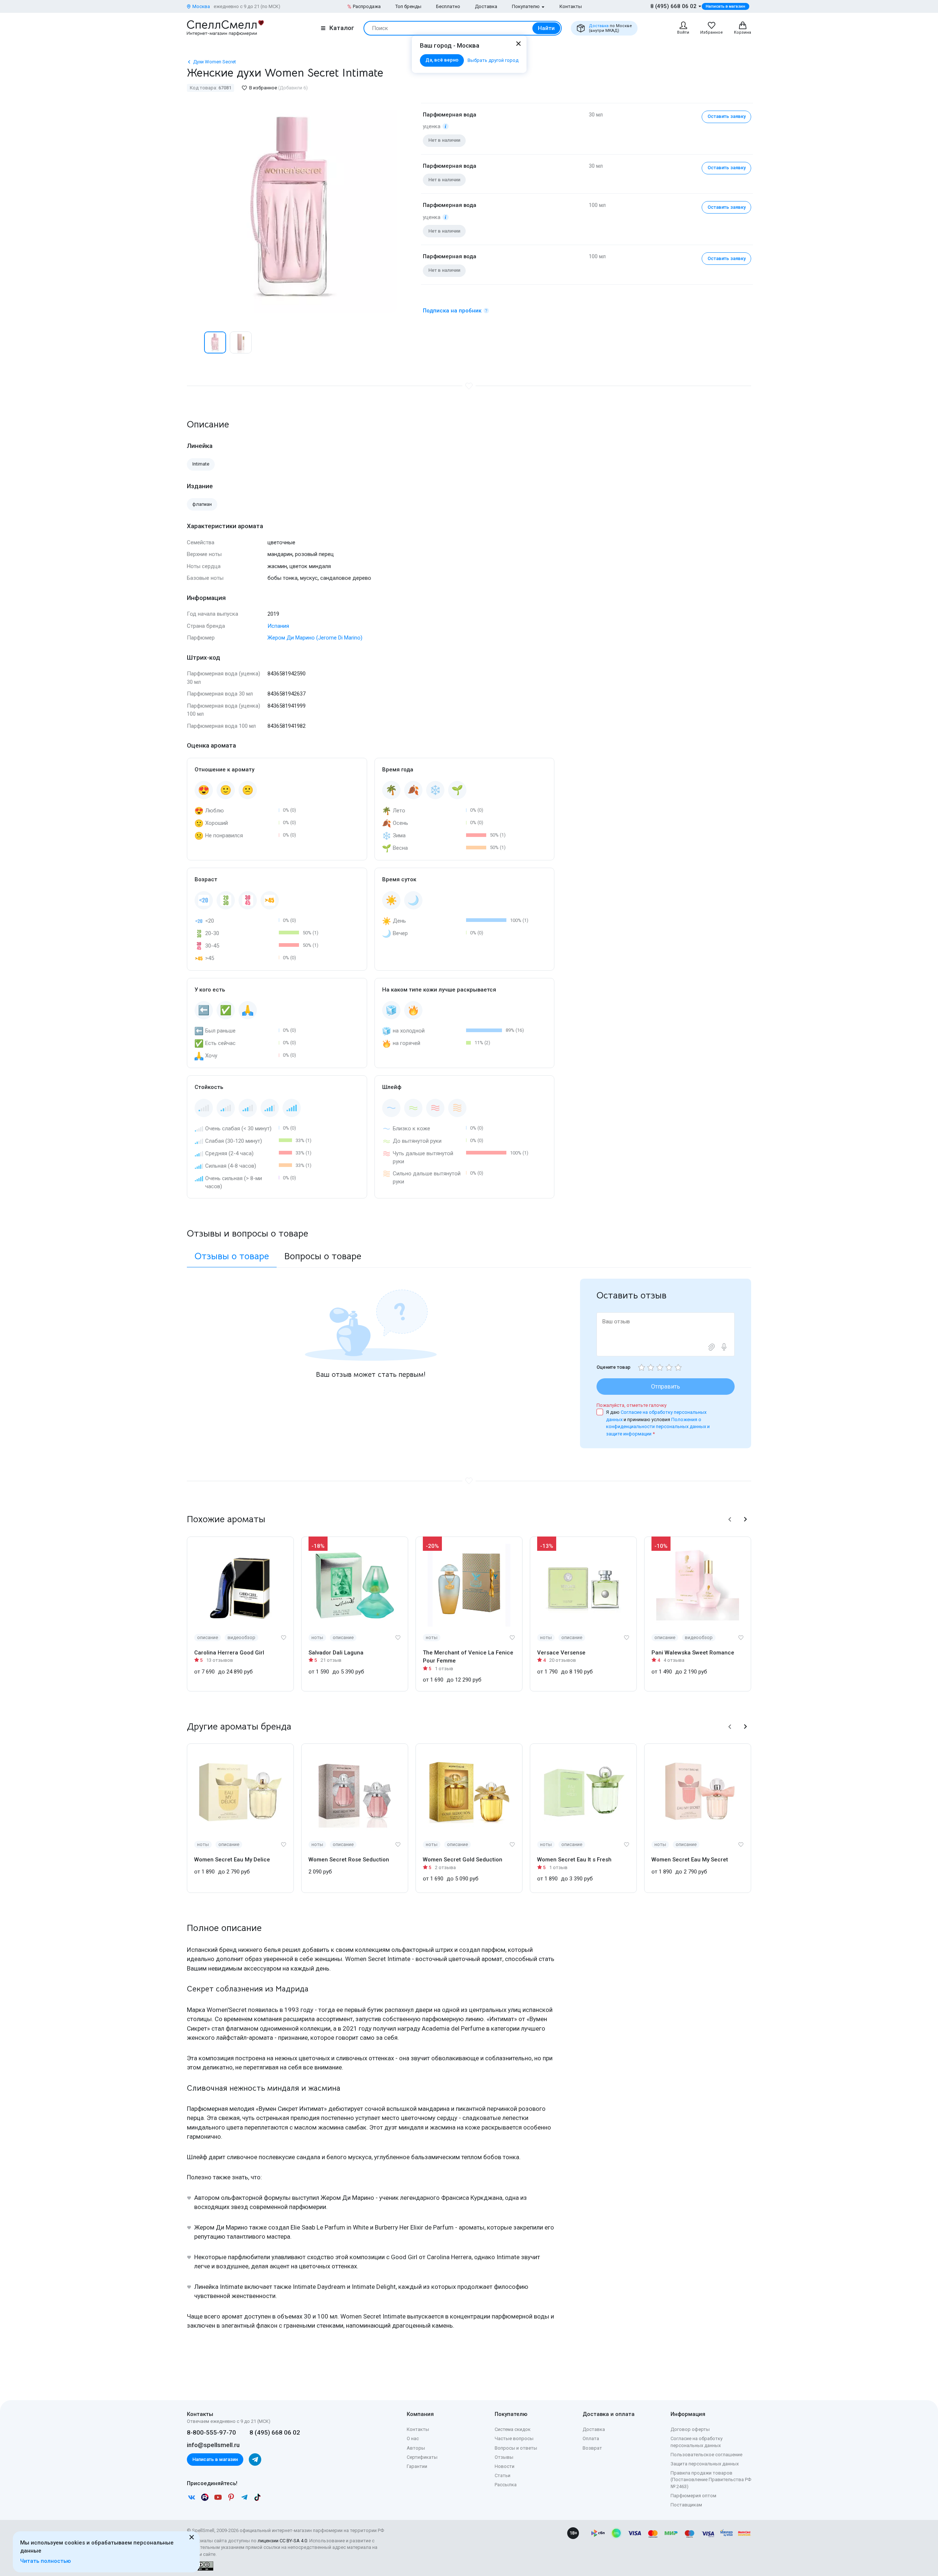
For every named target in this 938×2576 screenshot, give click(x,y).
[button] (195, 342)
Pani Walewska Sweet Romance (693, 1653)
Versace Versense (561, 1653)
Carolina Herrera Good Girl (229, 1653)
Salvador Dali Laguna (336, 1653)
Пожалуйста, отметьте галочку (632, 1405)
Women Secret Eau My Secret (690, 1860)
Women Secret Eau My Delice (232, 1860)
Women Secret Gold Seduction (463, 1860)
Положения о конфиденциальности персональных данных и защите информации (658, 1427)
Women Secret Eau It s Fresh (574, 1860)
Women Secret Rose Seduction (349, 1860)
